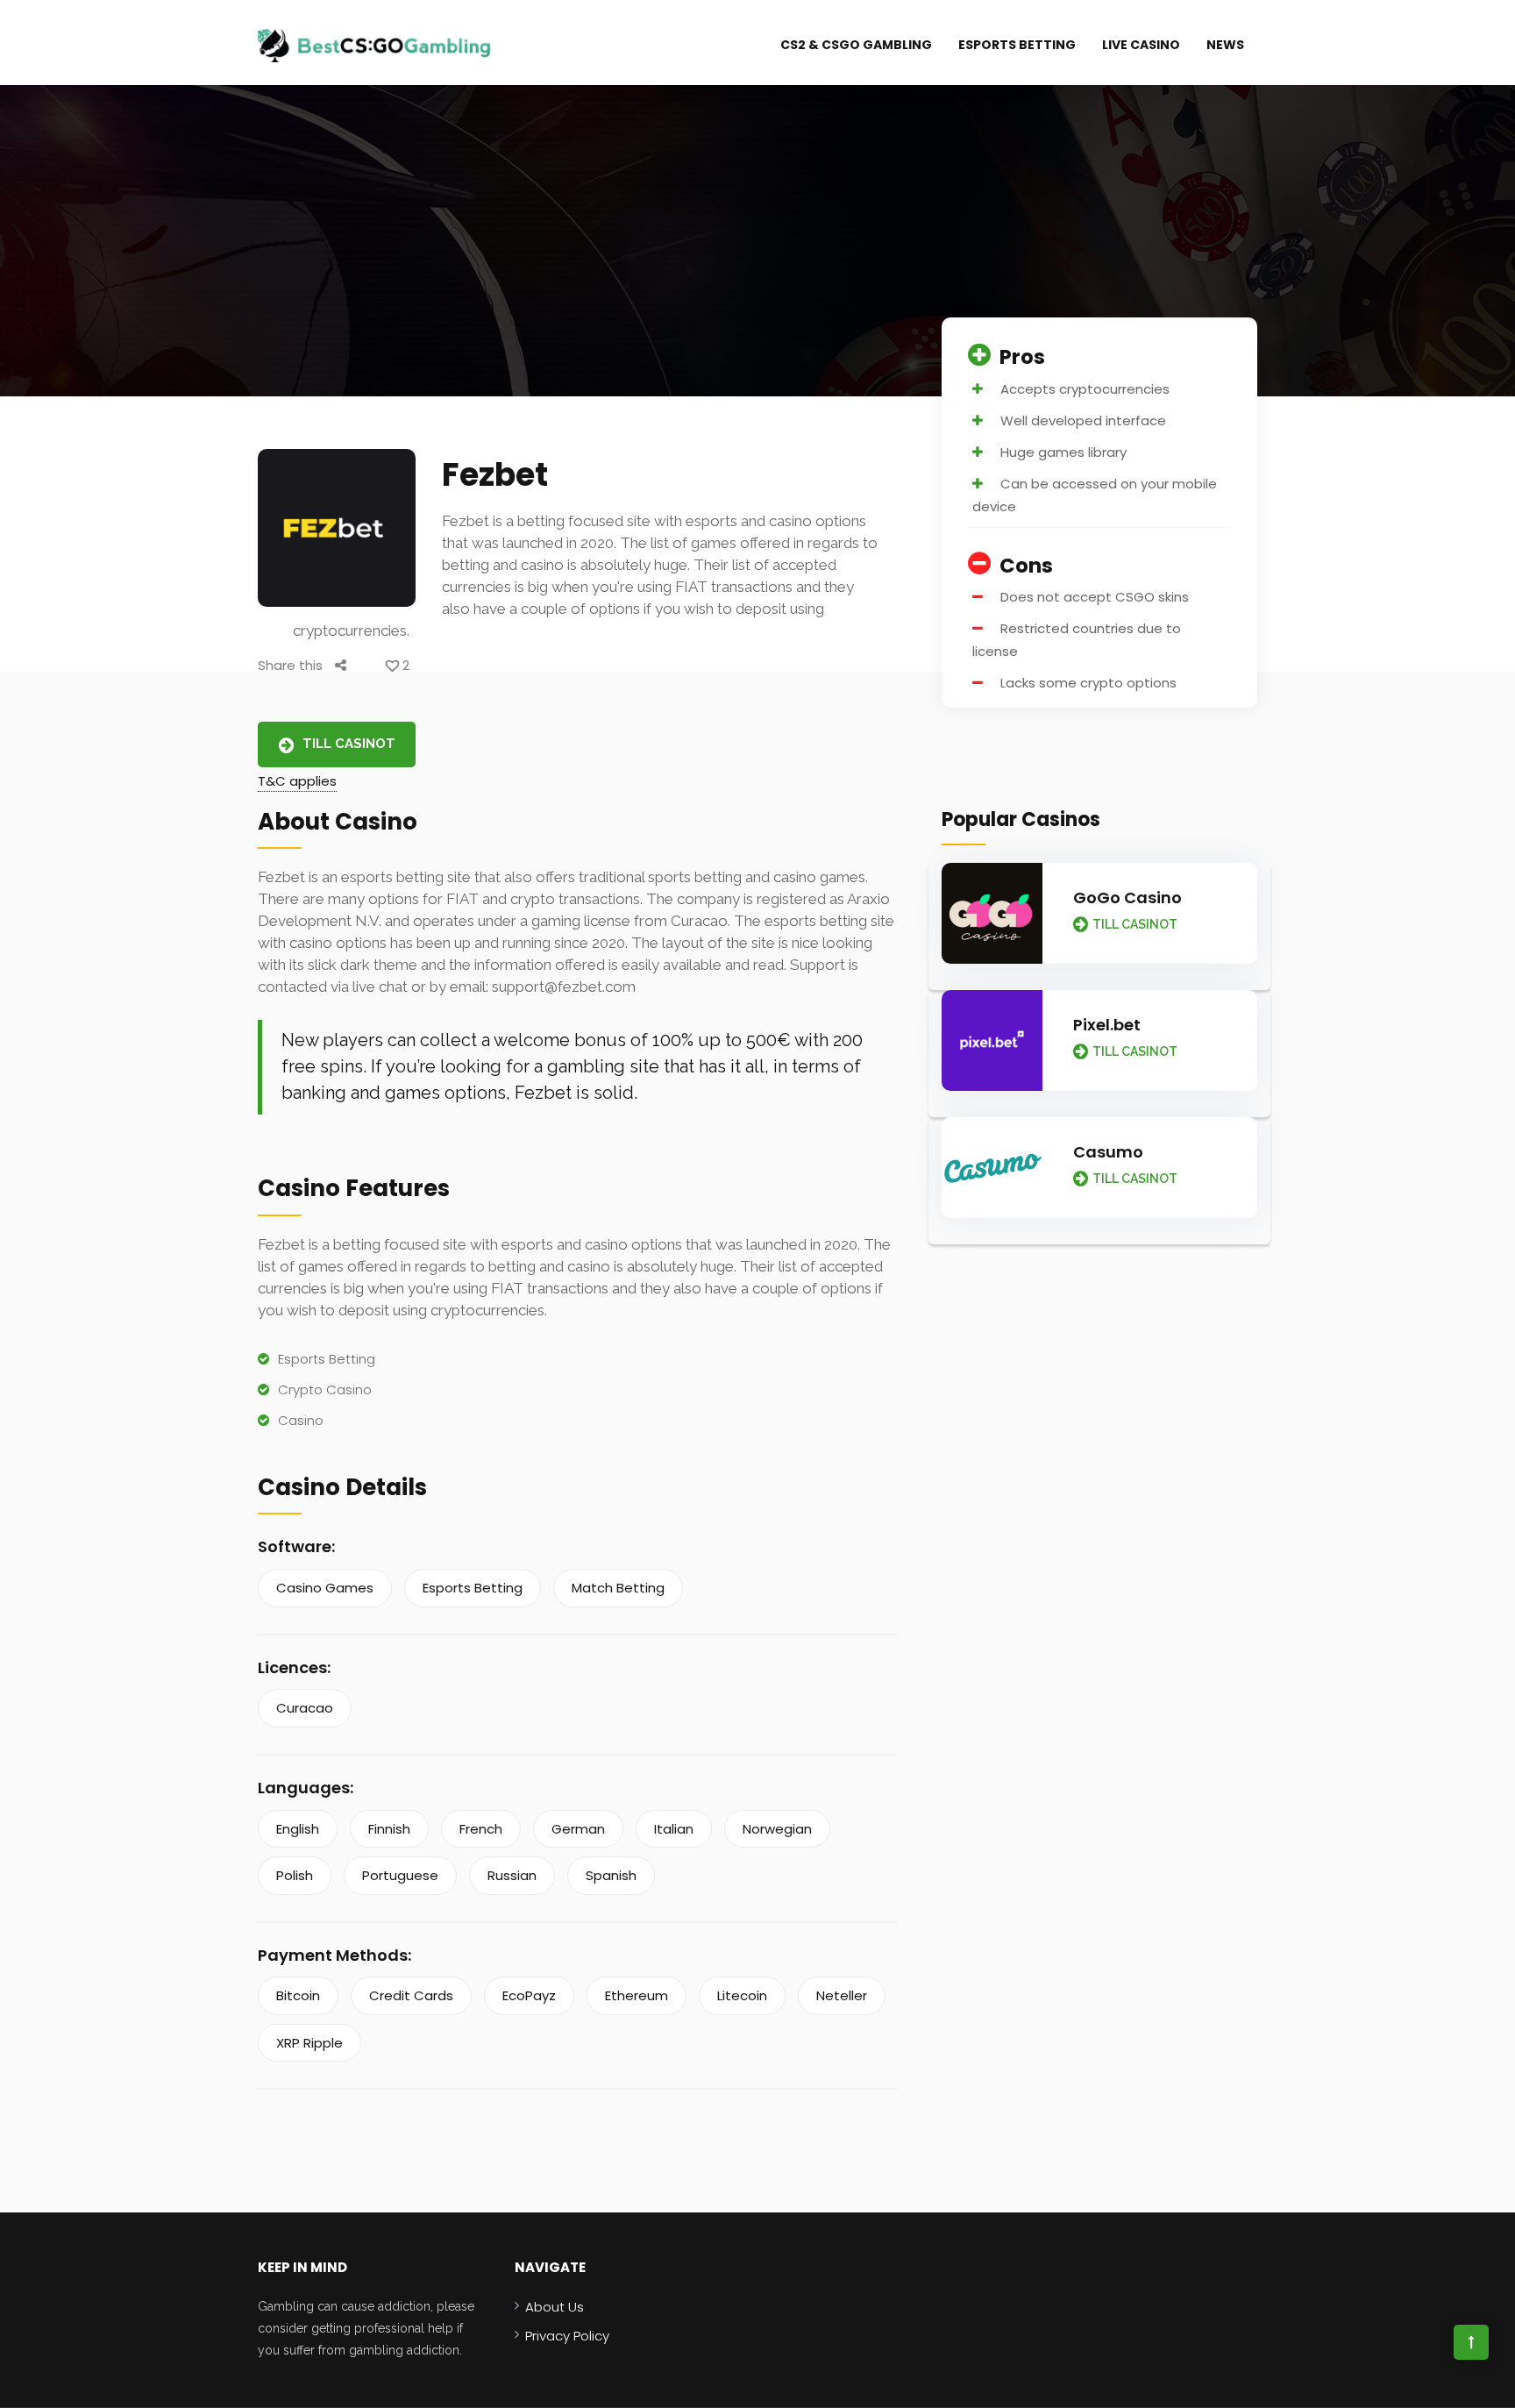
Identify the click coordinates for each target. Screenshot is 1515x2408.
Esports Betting (1017, 45)
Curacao (305, 1708)
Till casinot (349, 744)
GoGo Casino (1127, 898)
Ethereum (637, 1995)
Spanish (611, 1875)
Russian (512, 1875)
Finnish (389, 1829)
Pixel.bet (1107, 1025)
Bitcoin (298, 1995)
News (1225, 45)
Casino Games (325, 1588)
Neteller (842, 1995)
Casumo (1108, 1152)
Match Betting (618, 1588)
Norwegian (777, 1829)
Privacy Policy (567, 2336)
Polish (295, 1875)
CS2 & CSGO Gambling (856, 45)
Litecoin (742, 1995)
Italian (674, 1829)
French (481, 1829)
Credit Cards (411, 1995)
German (578, 1829)
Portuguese (400, 1875)
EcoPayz (529, 1995)
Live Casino (1141, 45)
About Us (555, 2307)
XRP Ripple (309, 2043)
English (298, 1829)
